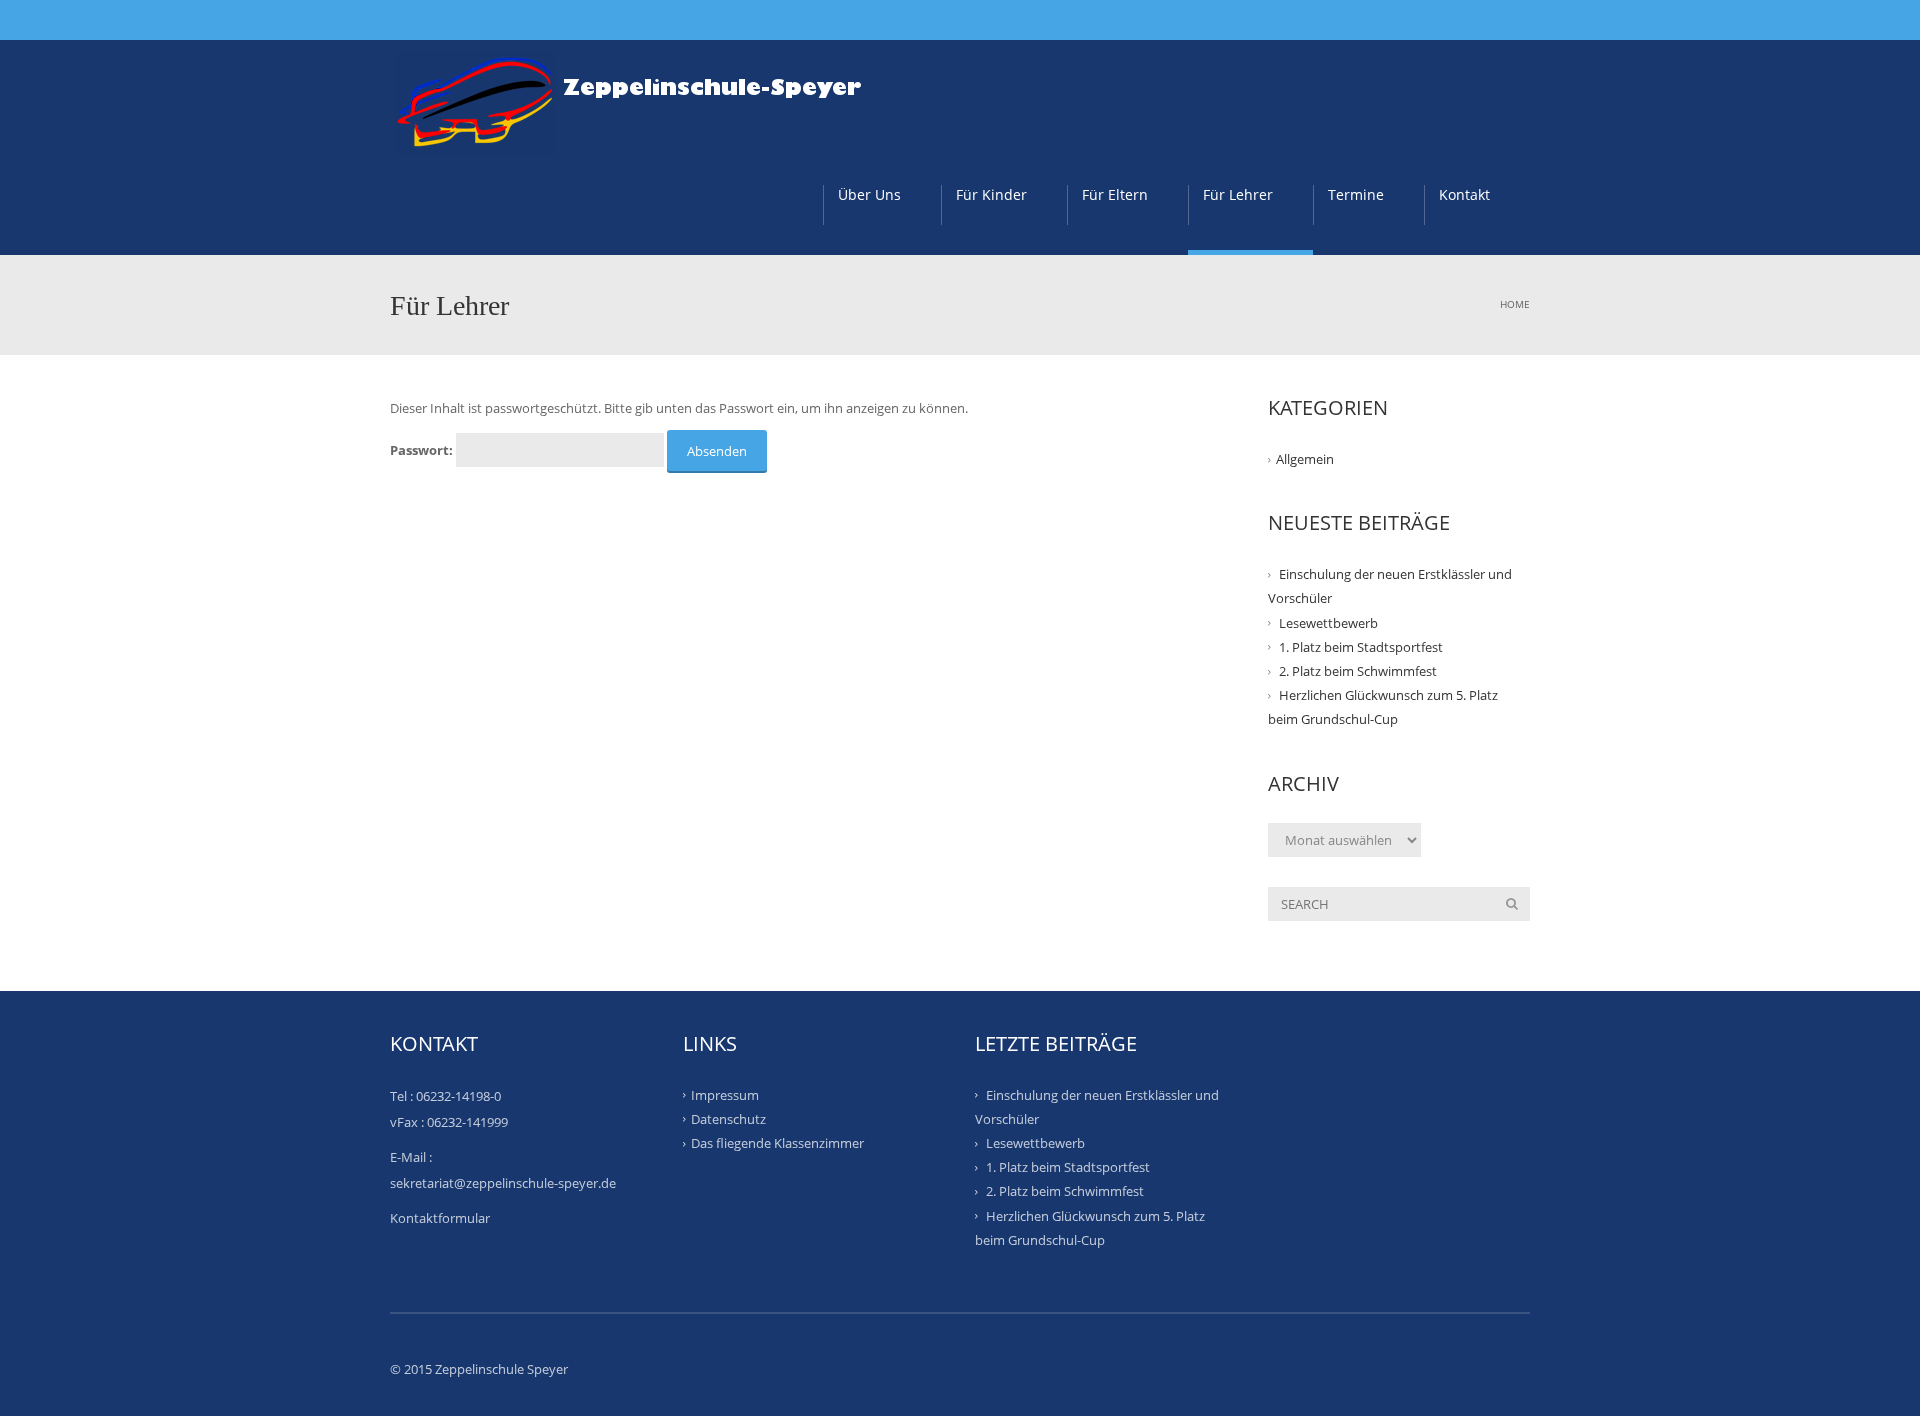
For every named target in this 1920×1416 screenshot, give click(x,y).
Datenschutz (728, 1119)
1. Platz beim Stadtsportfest (1361, 647)
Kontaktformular (440, 1218)
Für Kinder (991, 194)
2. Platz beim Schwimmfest (1358, 671)
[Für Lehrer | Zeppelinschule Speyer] (639, 96)
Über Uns (869, 194)
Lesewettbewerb (1328, 622)
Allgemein (1305, 459)
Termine (1356, 194)
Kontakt (1464, 194)
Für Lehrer (1238, 194)
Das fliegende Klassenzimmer (777, 1143)
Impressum (725, 1094)
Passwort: (423, 450)
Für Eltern (1115, 194)
